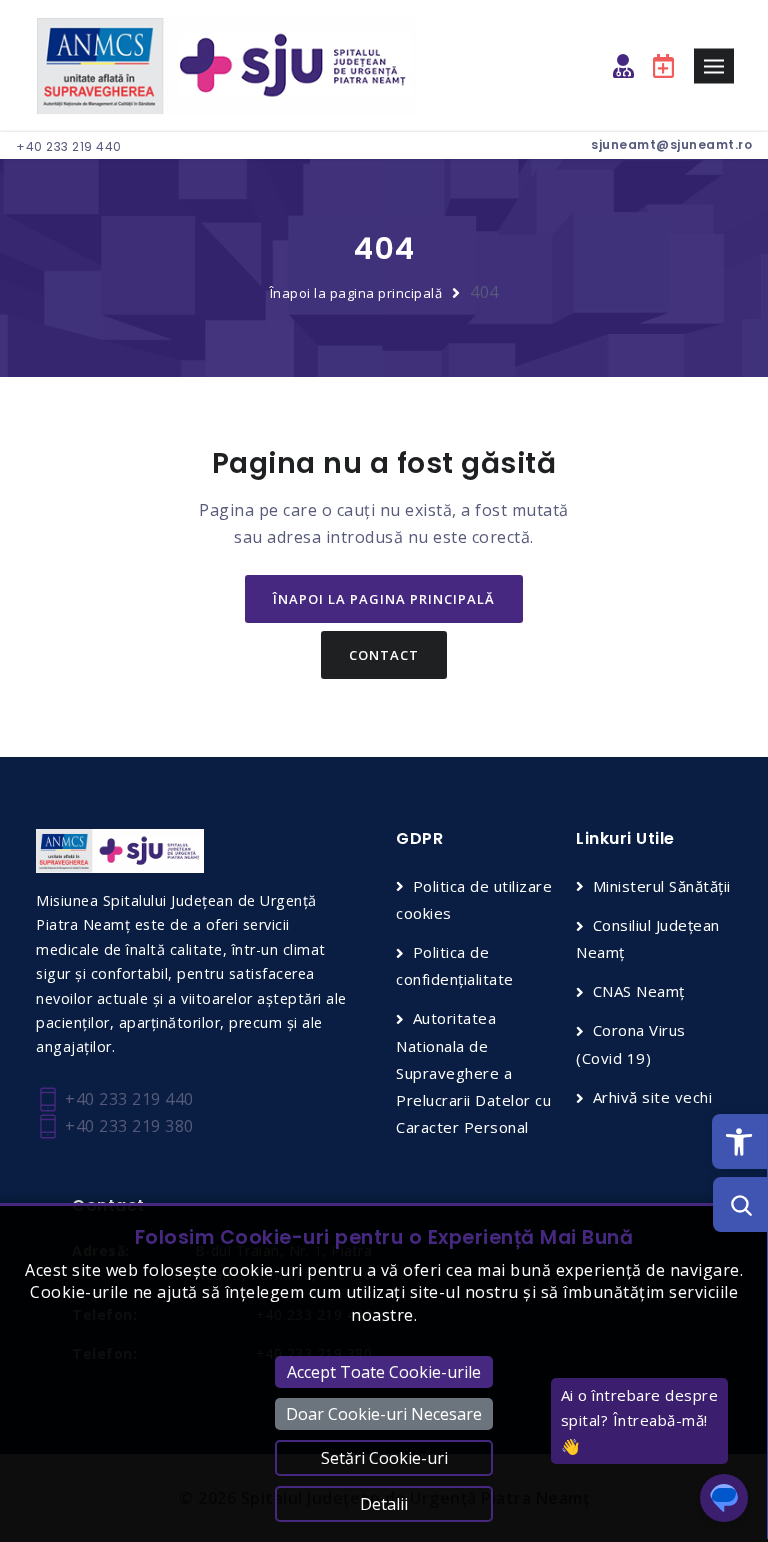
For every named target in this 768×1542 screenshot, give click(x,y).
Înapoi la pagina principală (356, 293)
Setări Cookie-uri (384, 1458)
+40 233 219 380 (127, 1126)
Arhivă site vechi (652, 1097)
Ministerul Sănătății (662, 886)
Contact (384, 655)
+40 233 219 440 (69, 146)
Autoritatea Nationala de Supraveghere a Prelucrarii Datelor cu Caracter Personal (473, 1072)
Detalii (384, 1504)
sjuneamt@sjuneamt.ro (671, 144)
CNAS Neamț (639, 991)
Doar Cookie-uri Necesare (384, 1414)
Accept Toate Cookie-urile (384, 1372)
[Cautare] (740, 1204)
